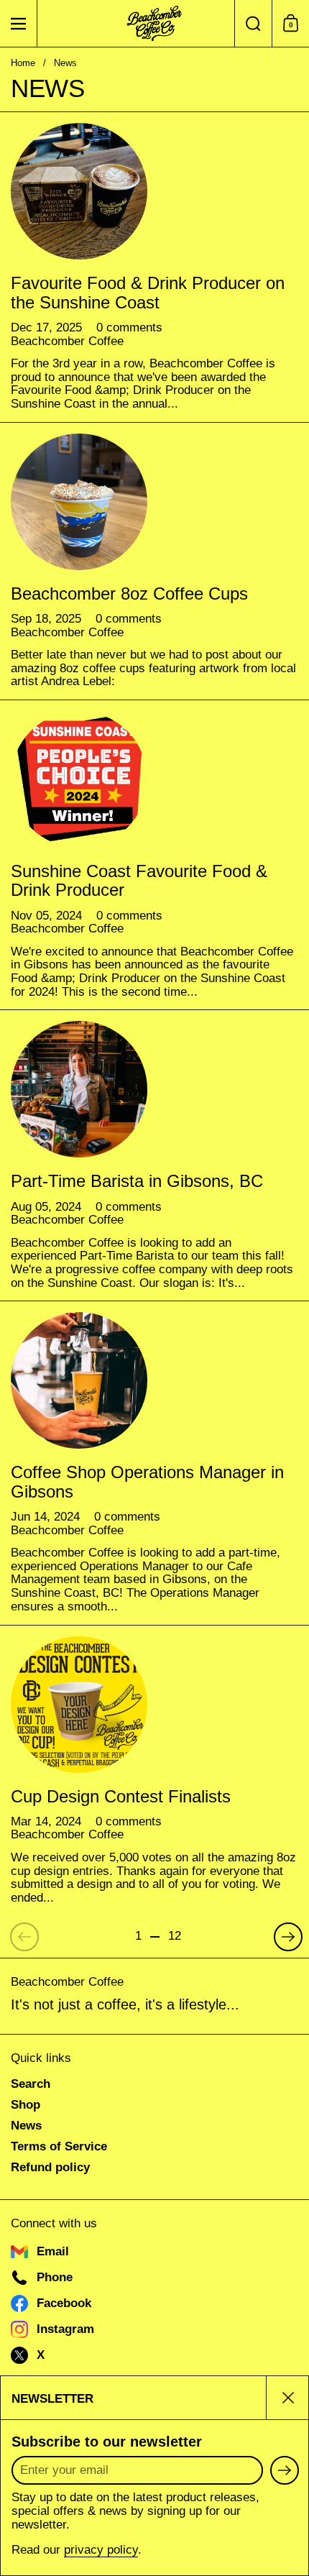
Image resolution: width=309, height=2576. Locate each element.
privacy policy (101, 2550)
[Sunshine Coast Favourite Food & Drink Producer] (79, 779)
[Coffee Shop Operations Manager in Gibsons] (79, 1380)
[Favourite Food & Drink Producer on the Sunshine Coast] (79, 191)
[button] (253, 23)
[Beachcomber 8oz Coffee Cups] (79, 502)
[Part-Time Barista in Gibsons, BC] (79, 1089)
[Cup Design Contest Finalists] (79, 1705)
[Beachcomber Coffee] (154, 24)
